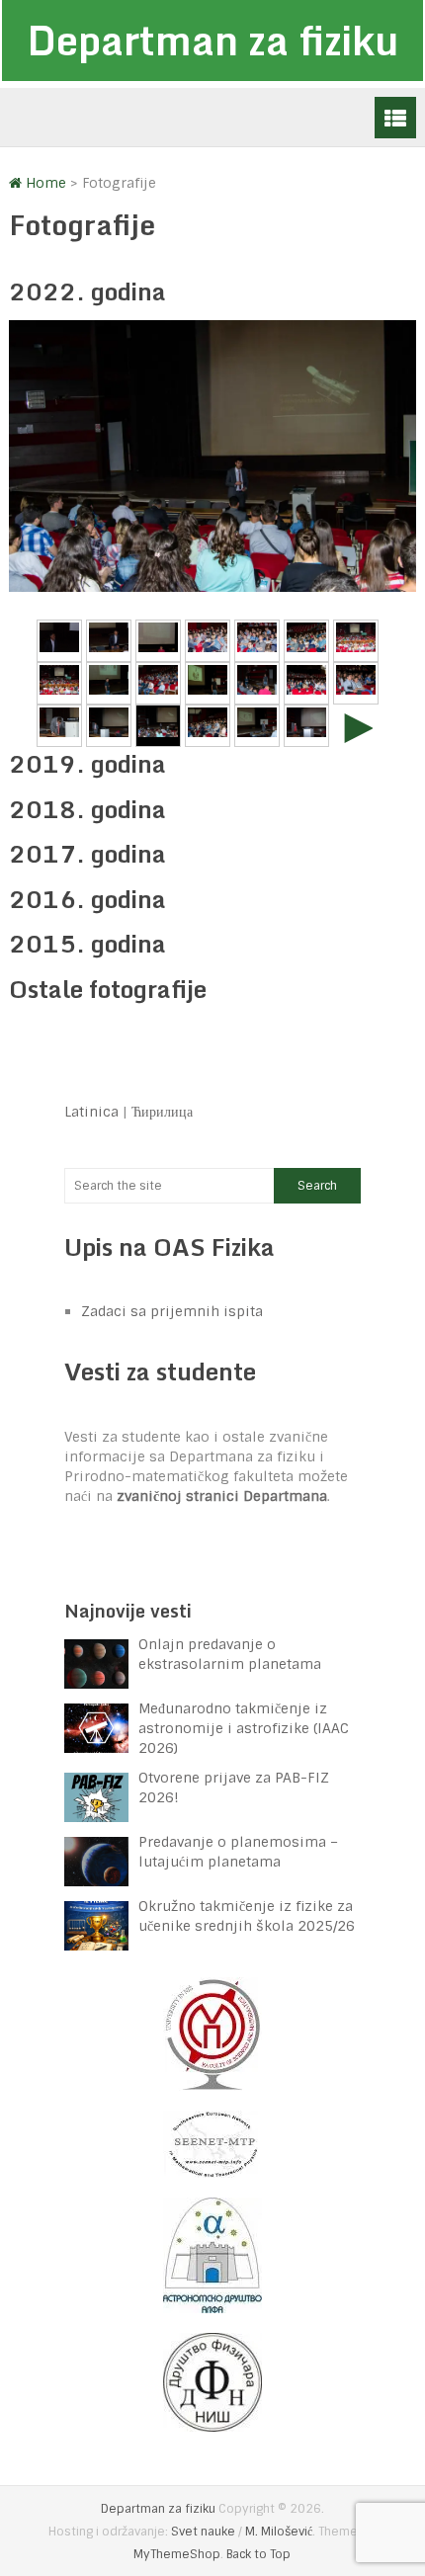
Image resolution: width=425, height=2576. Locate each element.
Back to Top (258, 2554)
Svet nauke (203, 2532)
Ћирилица (162, 1112)
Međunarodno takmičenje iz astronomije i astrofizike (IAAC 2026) (244, 1728)
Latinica (91, 1112)
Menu (395, 118)
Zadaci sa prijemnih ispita (172, 1311)
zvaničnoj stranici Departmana (222, 1496)
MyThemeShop (177, 2554)
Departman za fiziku (212, 40)
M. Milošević (279, 2532)
